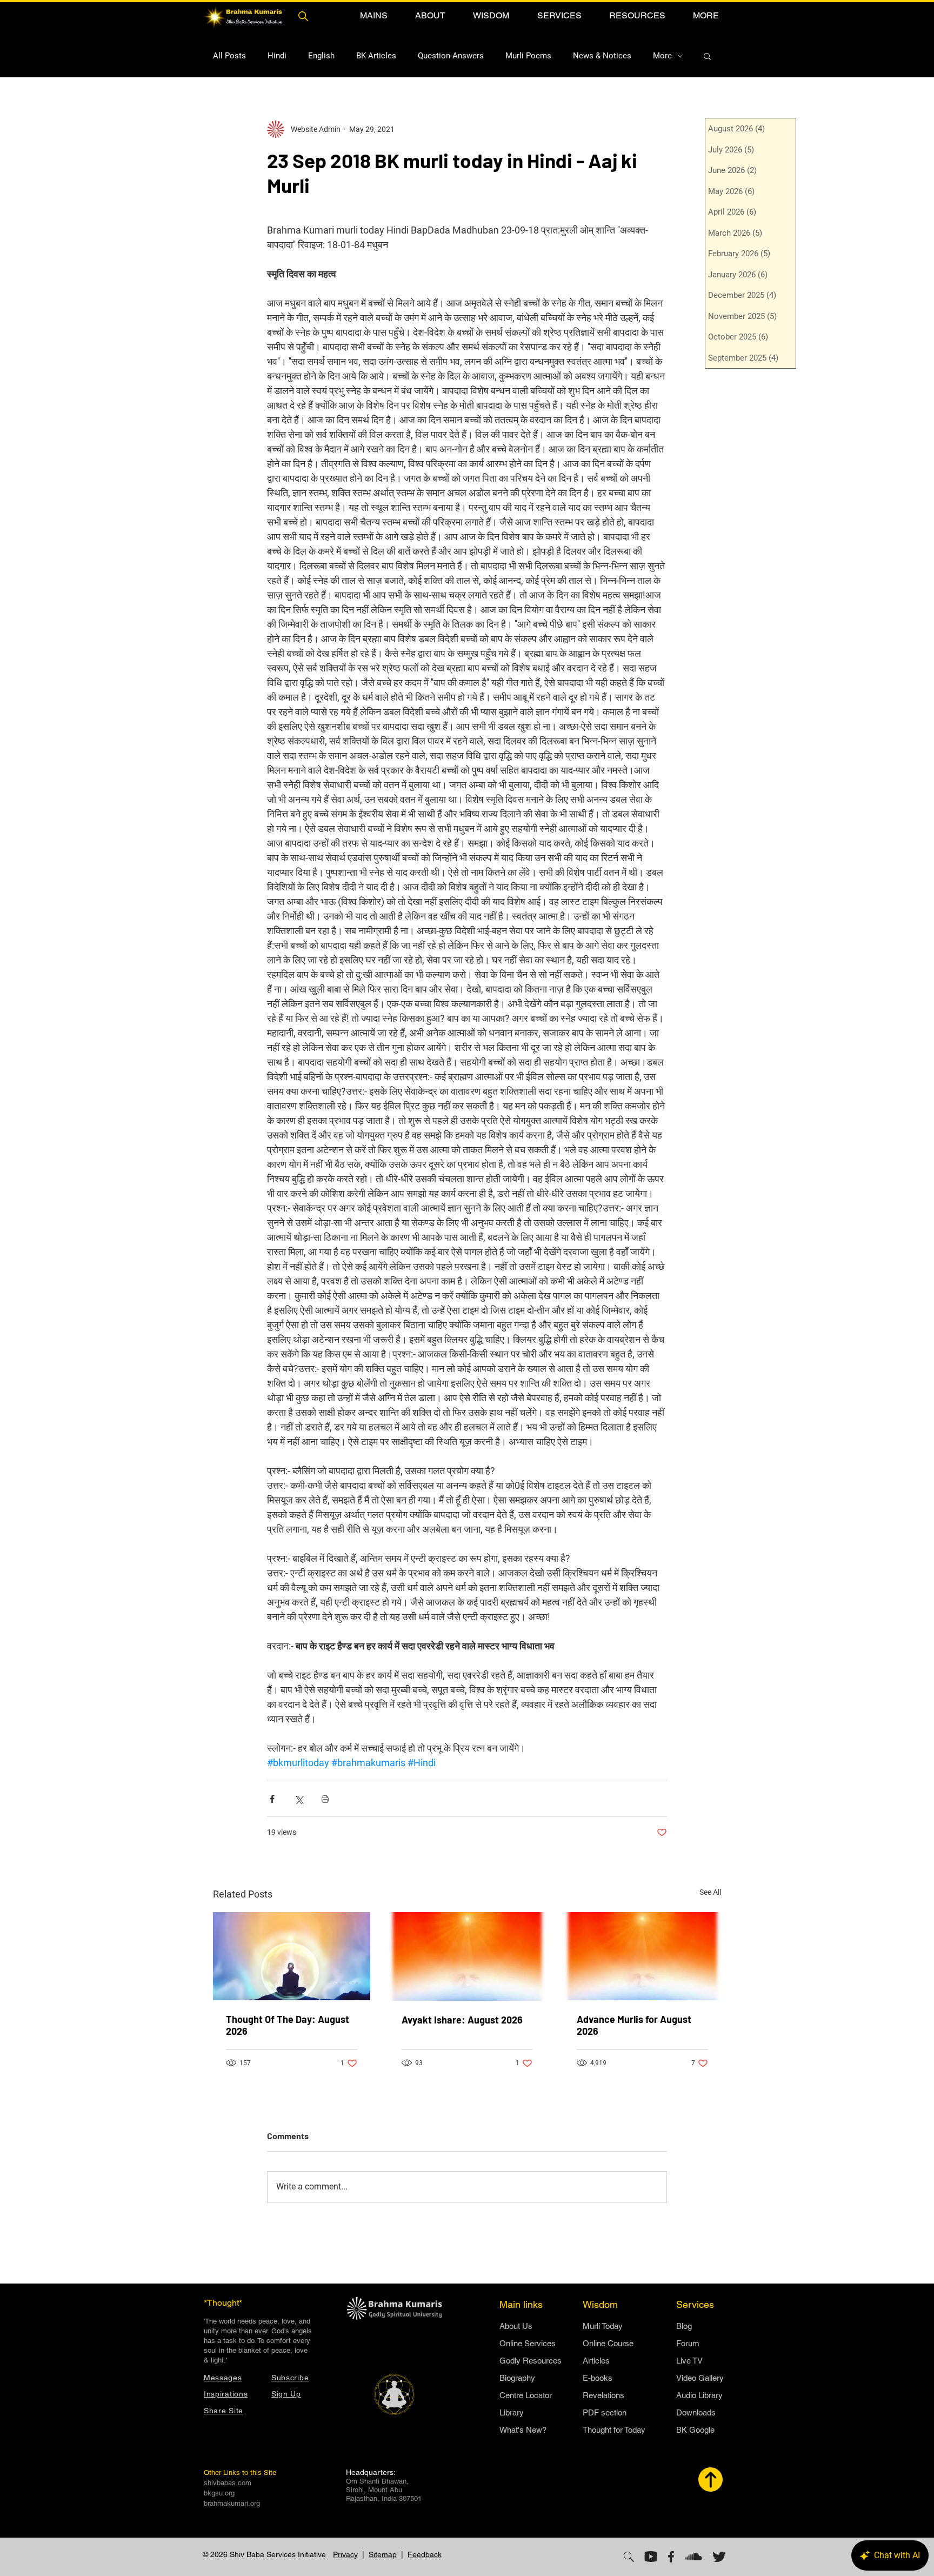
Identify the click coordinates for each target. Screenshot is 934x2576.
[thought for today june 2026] (292, 1956)
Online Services (528, 2343)
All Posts (229, 56)
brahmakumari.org (232, 2503)
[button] (373, 15)
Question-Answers (451, 56)
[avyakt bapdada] (467, 1956)
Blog (684, 2326)
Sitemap (383, 2554)
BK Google (695, 2430)
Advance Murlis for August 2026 (634, 2025)
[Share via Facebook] (272, 1799)
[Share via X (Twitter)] (299, 1799)
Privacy (345, 2554)
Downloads (696, 2412)
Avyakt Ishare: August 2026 (462, 2020)
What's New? (523, 2430)
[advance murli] (642, 1956)
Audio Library (699, 2395)
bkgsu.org (219, 2493)
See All (710, 1892)
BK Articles (376, 56)
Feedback (425, 2554)
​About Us (516, 2326)
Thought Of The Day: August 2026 (288, 2025)
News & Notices (602, 56)
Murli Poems (528, 56)
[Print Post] (325, 1799)
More (662, 56)
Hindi (277, 56)
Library (512, 2412)
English (321, 56)
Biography (517, 2378)
